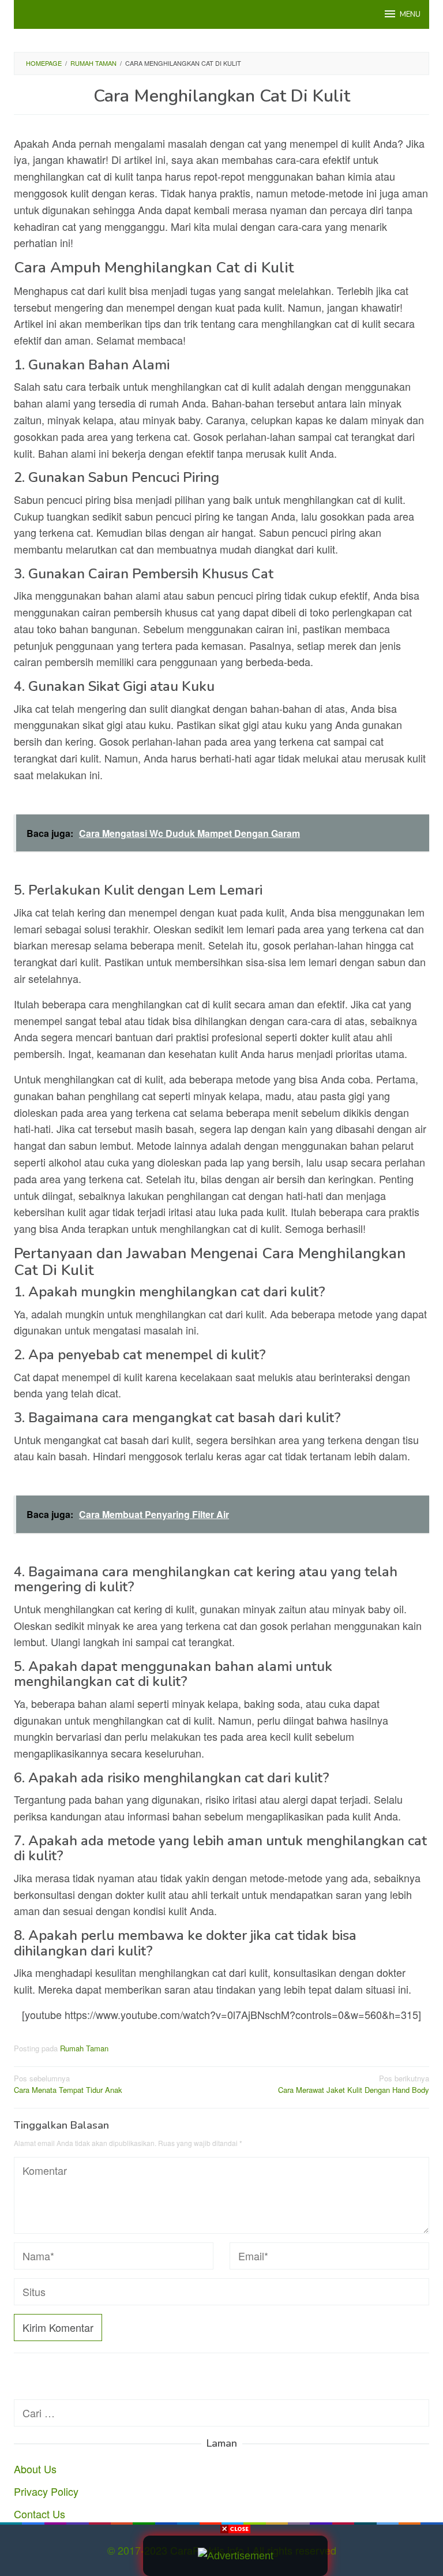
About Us (35, 2469)
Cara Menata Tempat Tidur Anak (68, 2084)
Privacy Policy (46, 2491)
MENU (410, 14)
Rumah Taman (84, 2048)
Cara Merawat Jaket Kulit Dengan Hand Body (354, 2084)
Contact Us (40, 2514)
